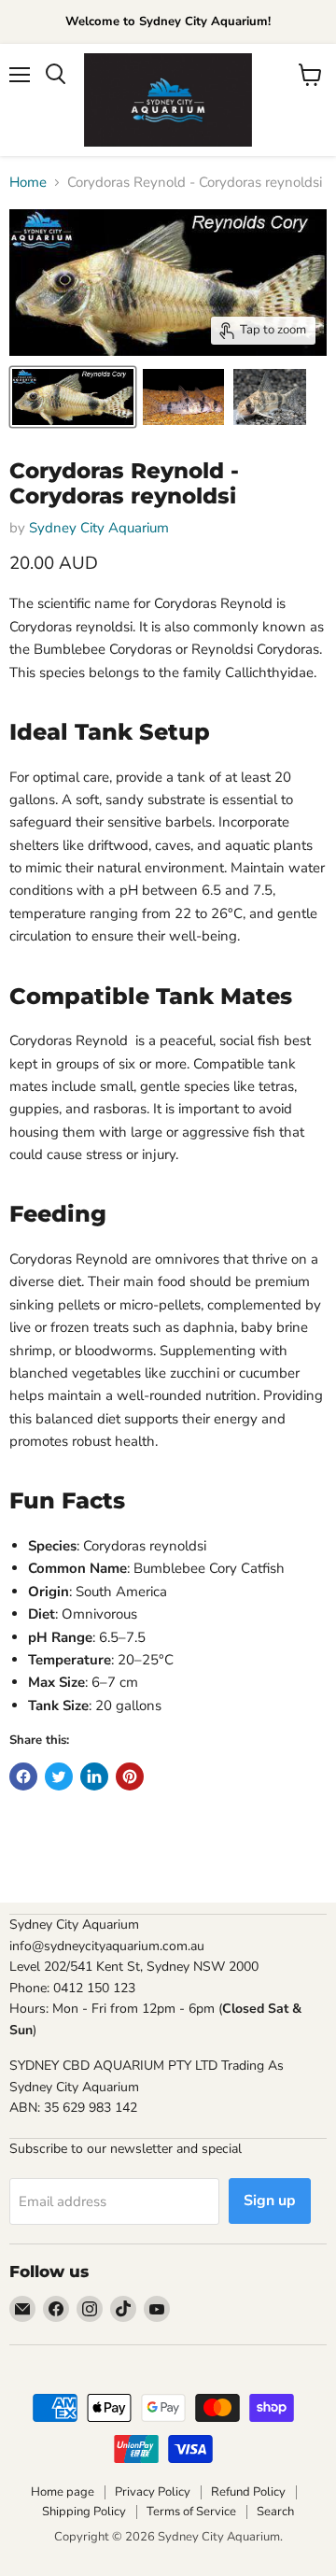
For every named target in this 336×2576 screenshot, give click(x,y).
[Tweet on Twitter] (59, 1776)
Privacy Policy (153, 2492)
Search (275, 2512)
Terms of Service (191, 2512)
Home (28, 183)
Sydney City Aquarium (99, 528)
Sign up (270, 2201)
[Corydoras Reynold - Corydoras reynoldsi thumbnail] (73, 397)
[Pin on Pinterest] (130, 1776)
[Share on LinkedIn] (94, 1776)
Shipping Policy (84, 2512)
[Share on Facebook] (23, 1776)
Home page (63, 2492)
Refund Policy (248, 2492)
